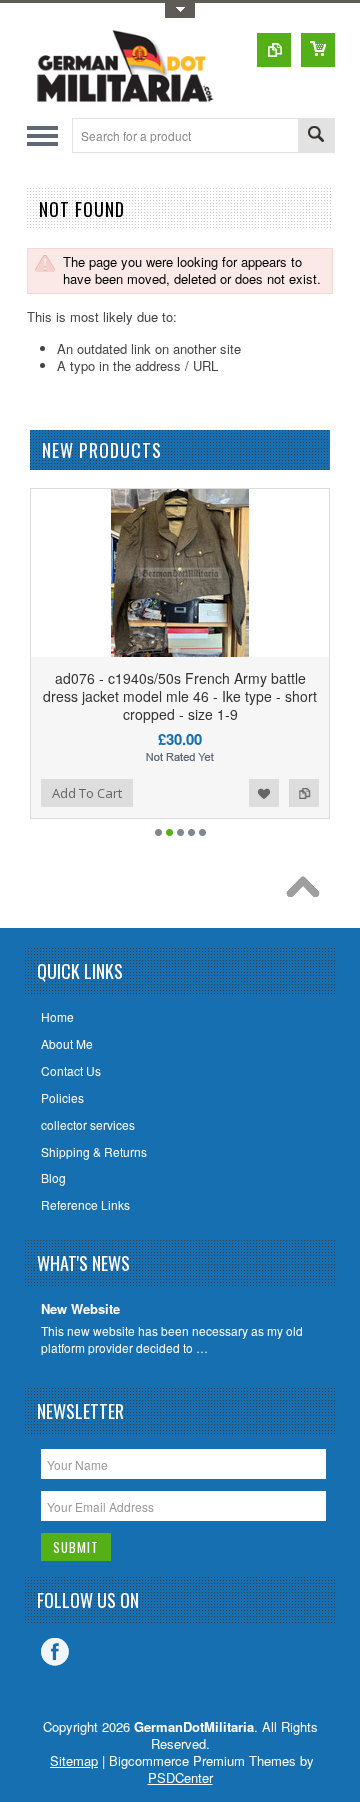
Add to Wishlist (264, 793)
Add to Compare (304, 793)
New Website (80, 1309)
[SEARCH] (316, 136)
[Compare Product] (274, 50)
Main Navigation (42, 135)
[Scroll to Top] (308, 892)
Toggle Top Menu (180, 10)
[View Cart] (318, 50)
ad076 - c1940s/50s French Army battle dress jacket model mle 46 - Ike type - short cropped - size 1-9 (180, 696)
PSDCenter (180, 1777)
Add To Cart (87, 793)
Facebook (55, 1652)
